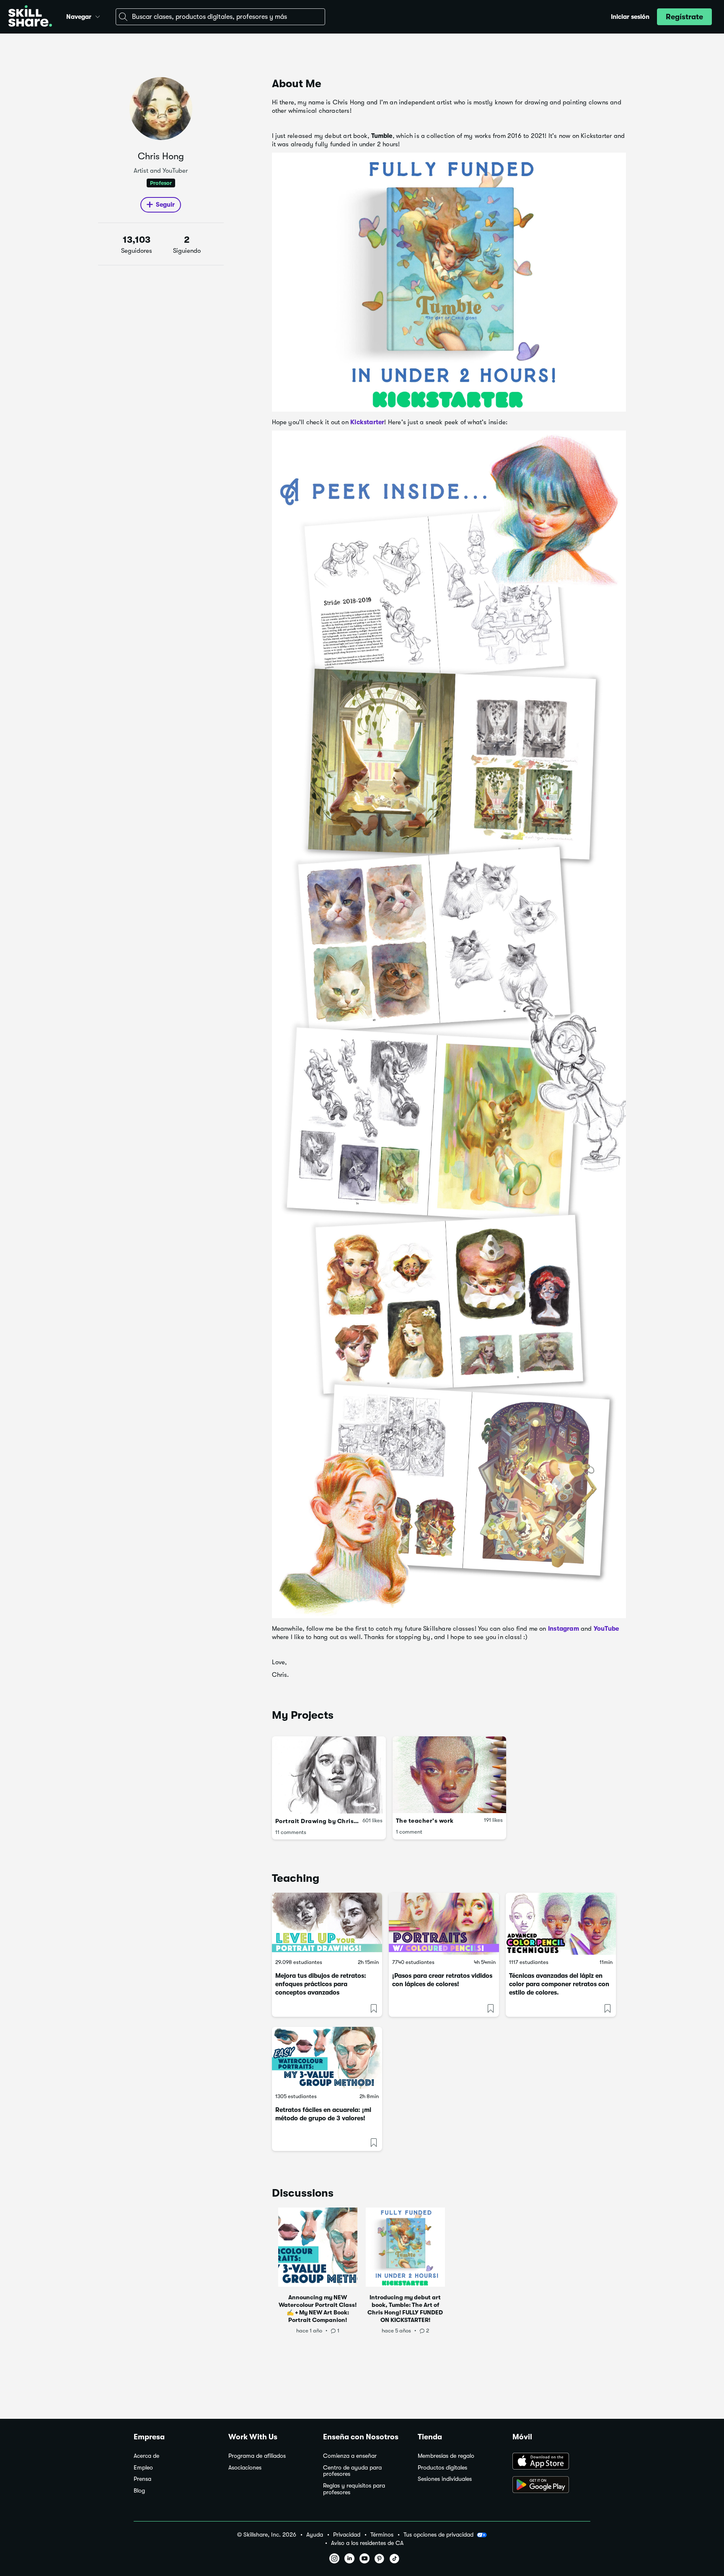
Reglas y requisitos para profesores (354, 2489)
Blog (139, 2491)
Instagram (564, 1629)
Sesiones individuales (445, 2479)
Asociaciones (245, 2468)
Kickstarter (367, 422)
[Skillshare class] (327, 1924)
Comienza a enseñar (350, 2456)
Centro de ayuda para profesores (352, 2471)
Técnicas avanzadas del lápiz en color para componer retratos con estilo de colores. (559, 1984)
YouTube (606, 1629)
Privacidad (347, 2535)
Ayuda (315, 2535)
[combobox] (220, 17)
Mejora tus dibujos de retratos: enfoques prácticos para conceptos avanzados (321, 1984)
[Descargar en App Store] (551, 2462)
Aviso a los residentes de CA (367, 2543)
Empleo (143, 2468)
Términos (382, 2535)
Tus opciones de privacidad (438, 2534)
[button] (98, 16)
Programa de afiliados (257, 2456)
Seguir (165, 205)
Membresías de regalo (446, 2456)
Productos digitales (442, 2468)
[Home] (30, 17)
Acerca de (146, 2456)
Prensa (142, 2479)
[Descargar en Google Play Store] (551, 2485)
